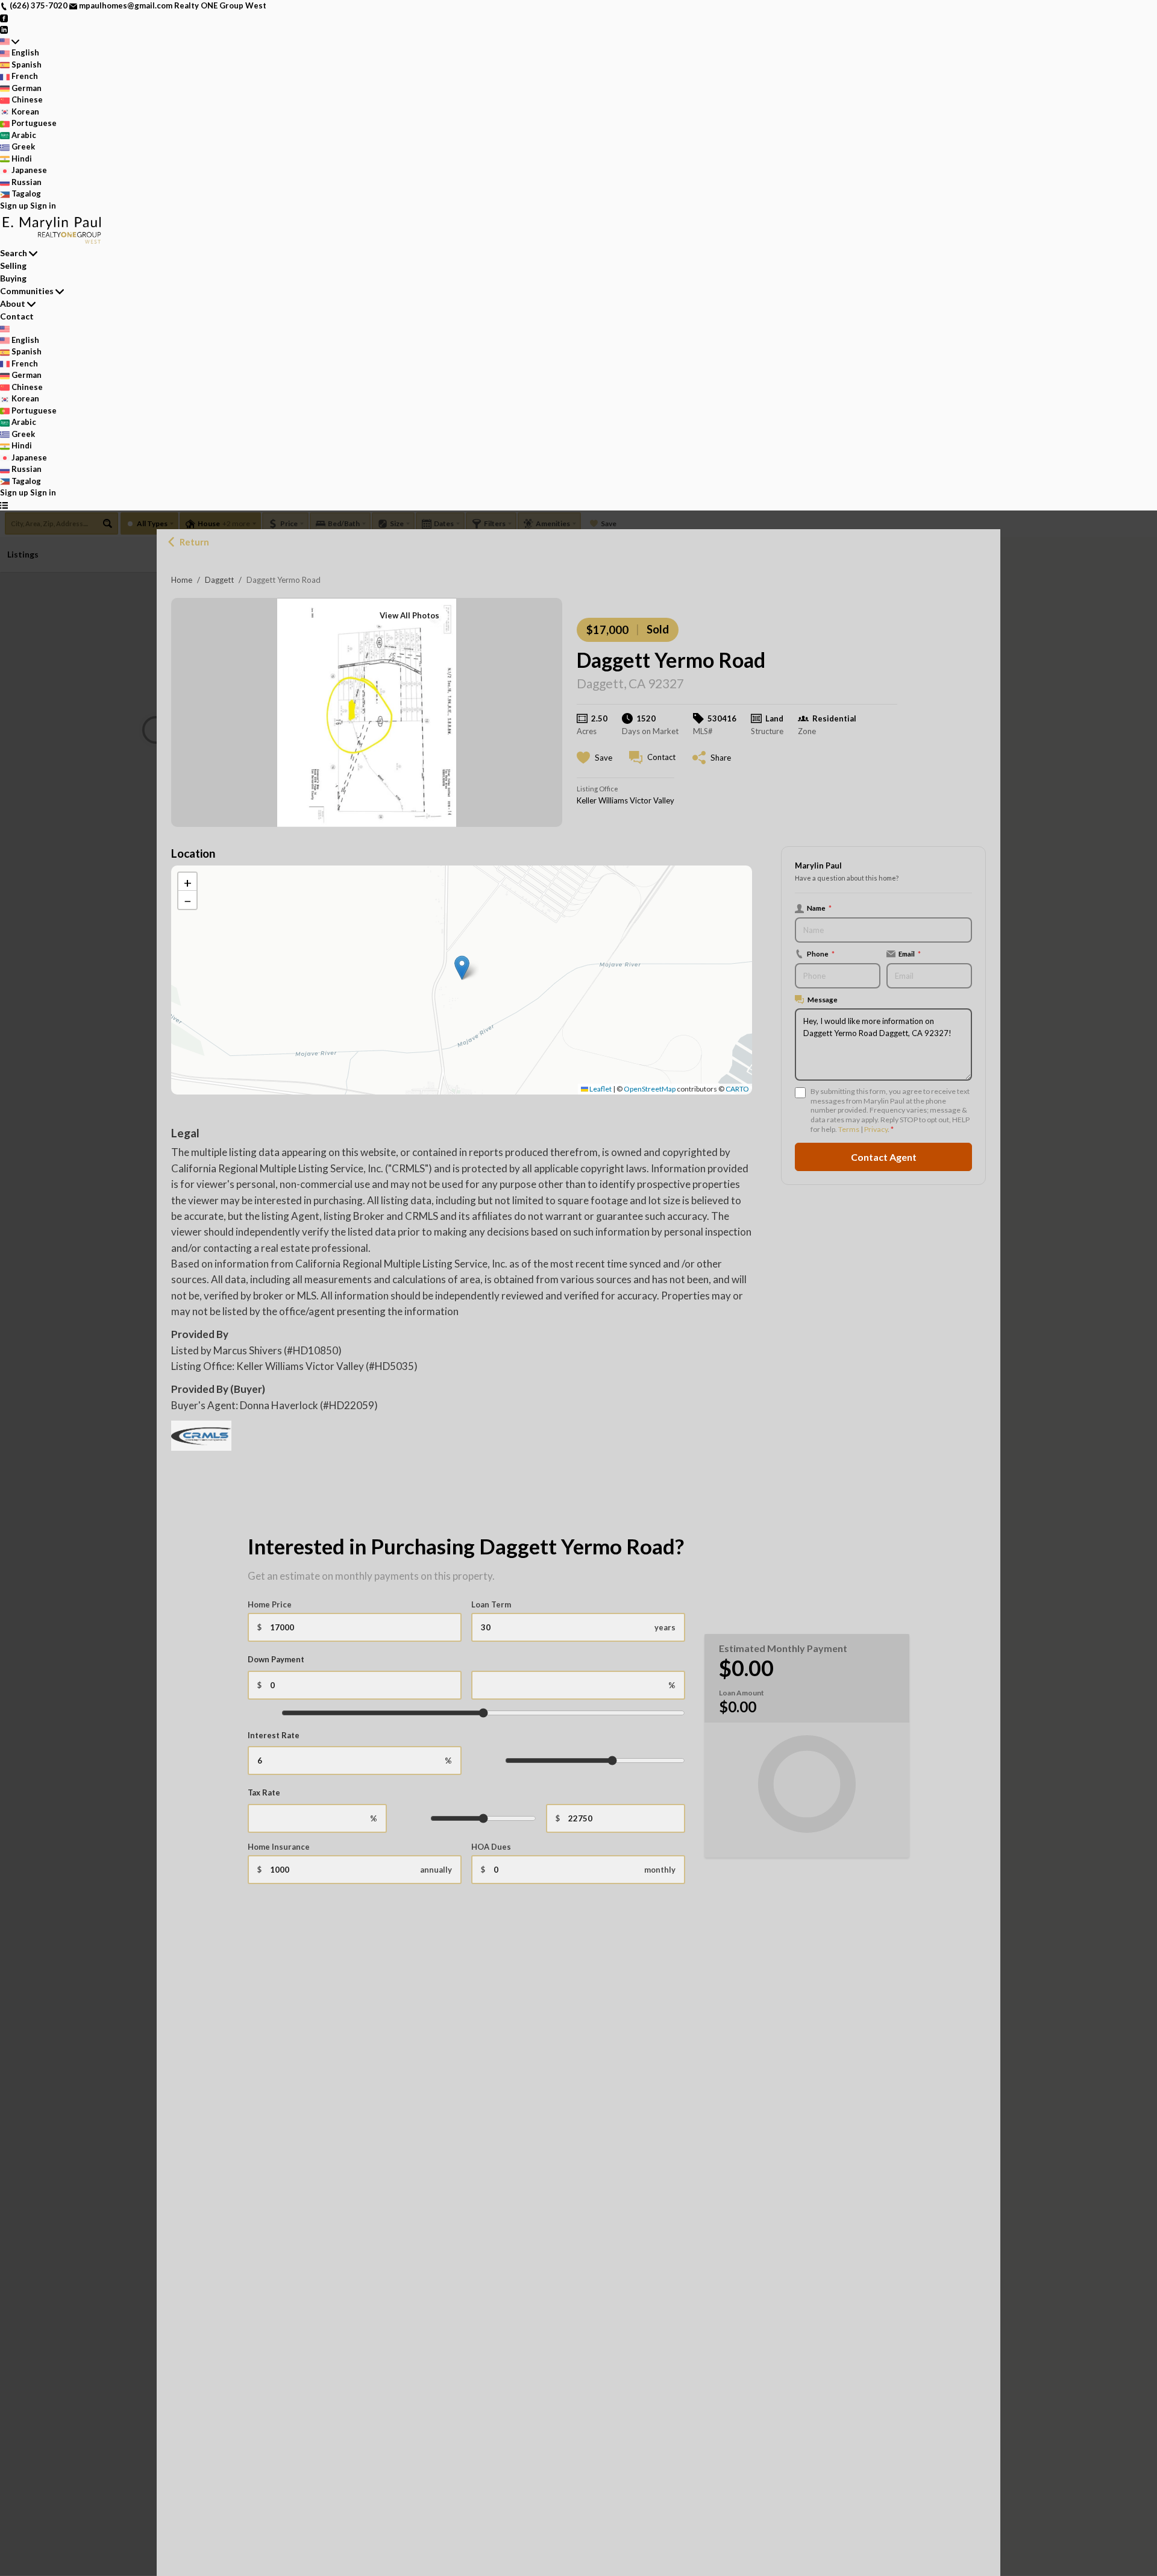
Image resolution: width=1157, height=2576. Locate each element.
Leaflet (600, 1089)
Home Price (270, 1604)
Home (182, 580)
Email (910, 953)
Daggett (219, 580)
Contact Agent (884, 1156)
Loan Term (491, 1604)
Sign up (14, 206)
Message (823, 999)
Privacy (876, 1129)
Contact (17, 316)
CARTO (737, 1089)
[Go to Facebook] (4, 17)
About (13, 303)
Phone (821, 953)
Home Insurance (279, 1847)
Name (819, 908)
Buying (13, 278)
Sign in (43, 206)
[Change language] (10, 42)
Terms (849, 1129)
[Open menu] (4, 505)
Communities (27, 291)
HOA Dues (491, 1847)
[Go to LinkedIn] (4, 29)
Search (14, 253)
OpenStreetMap (650, 1089)
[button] (462, 968)
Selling (13, 265)
